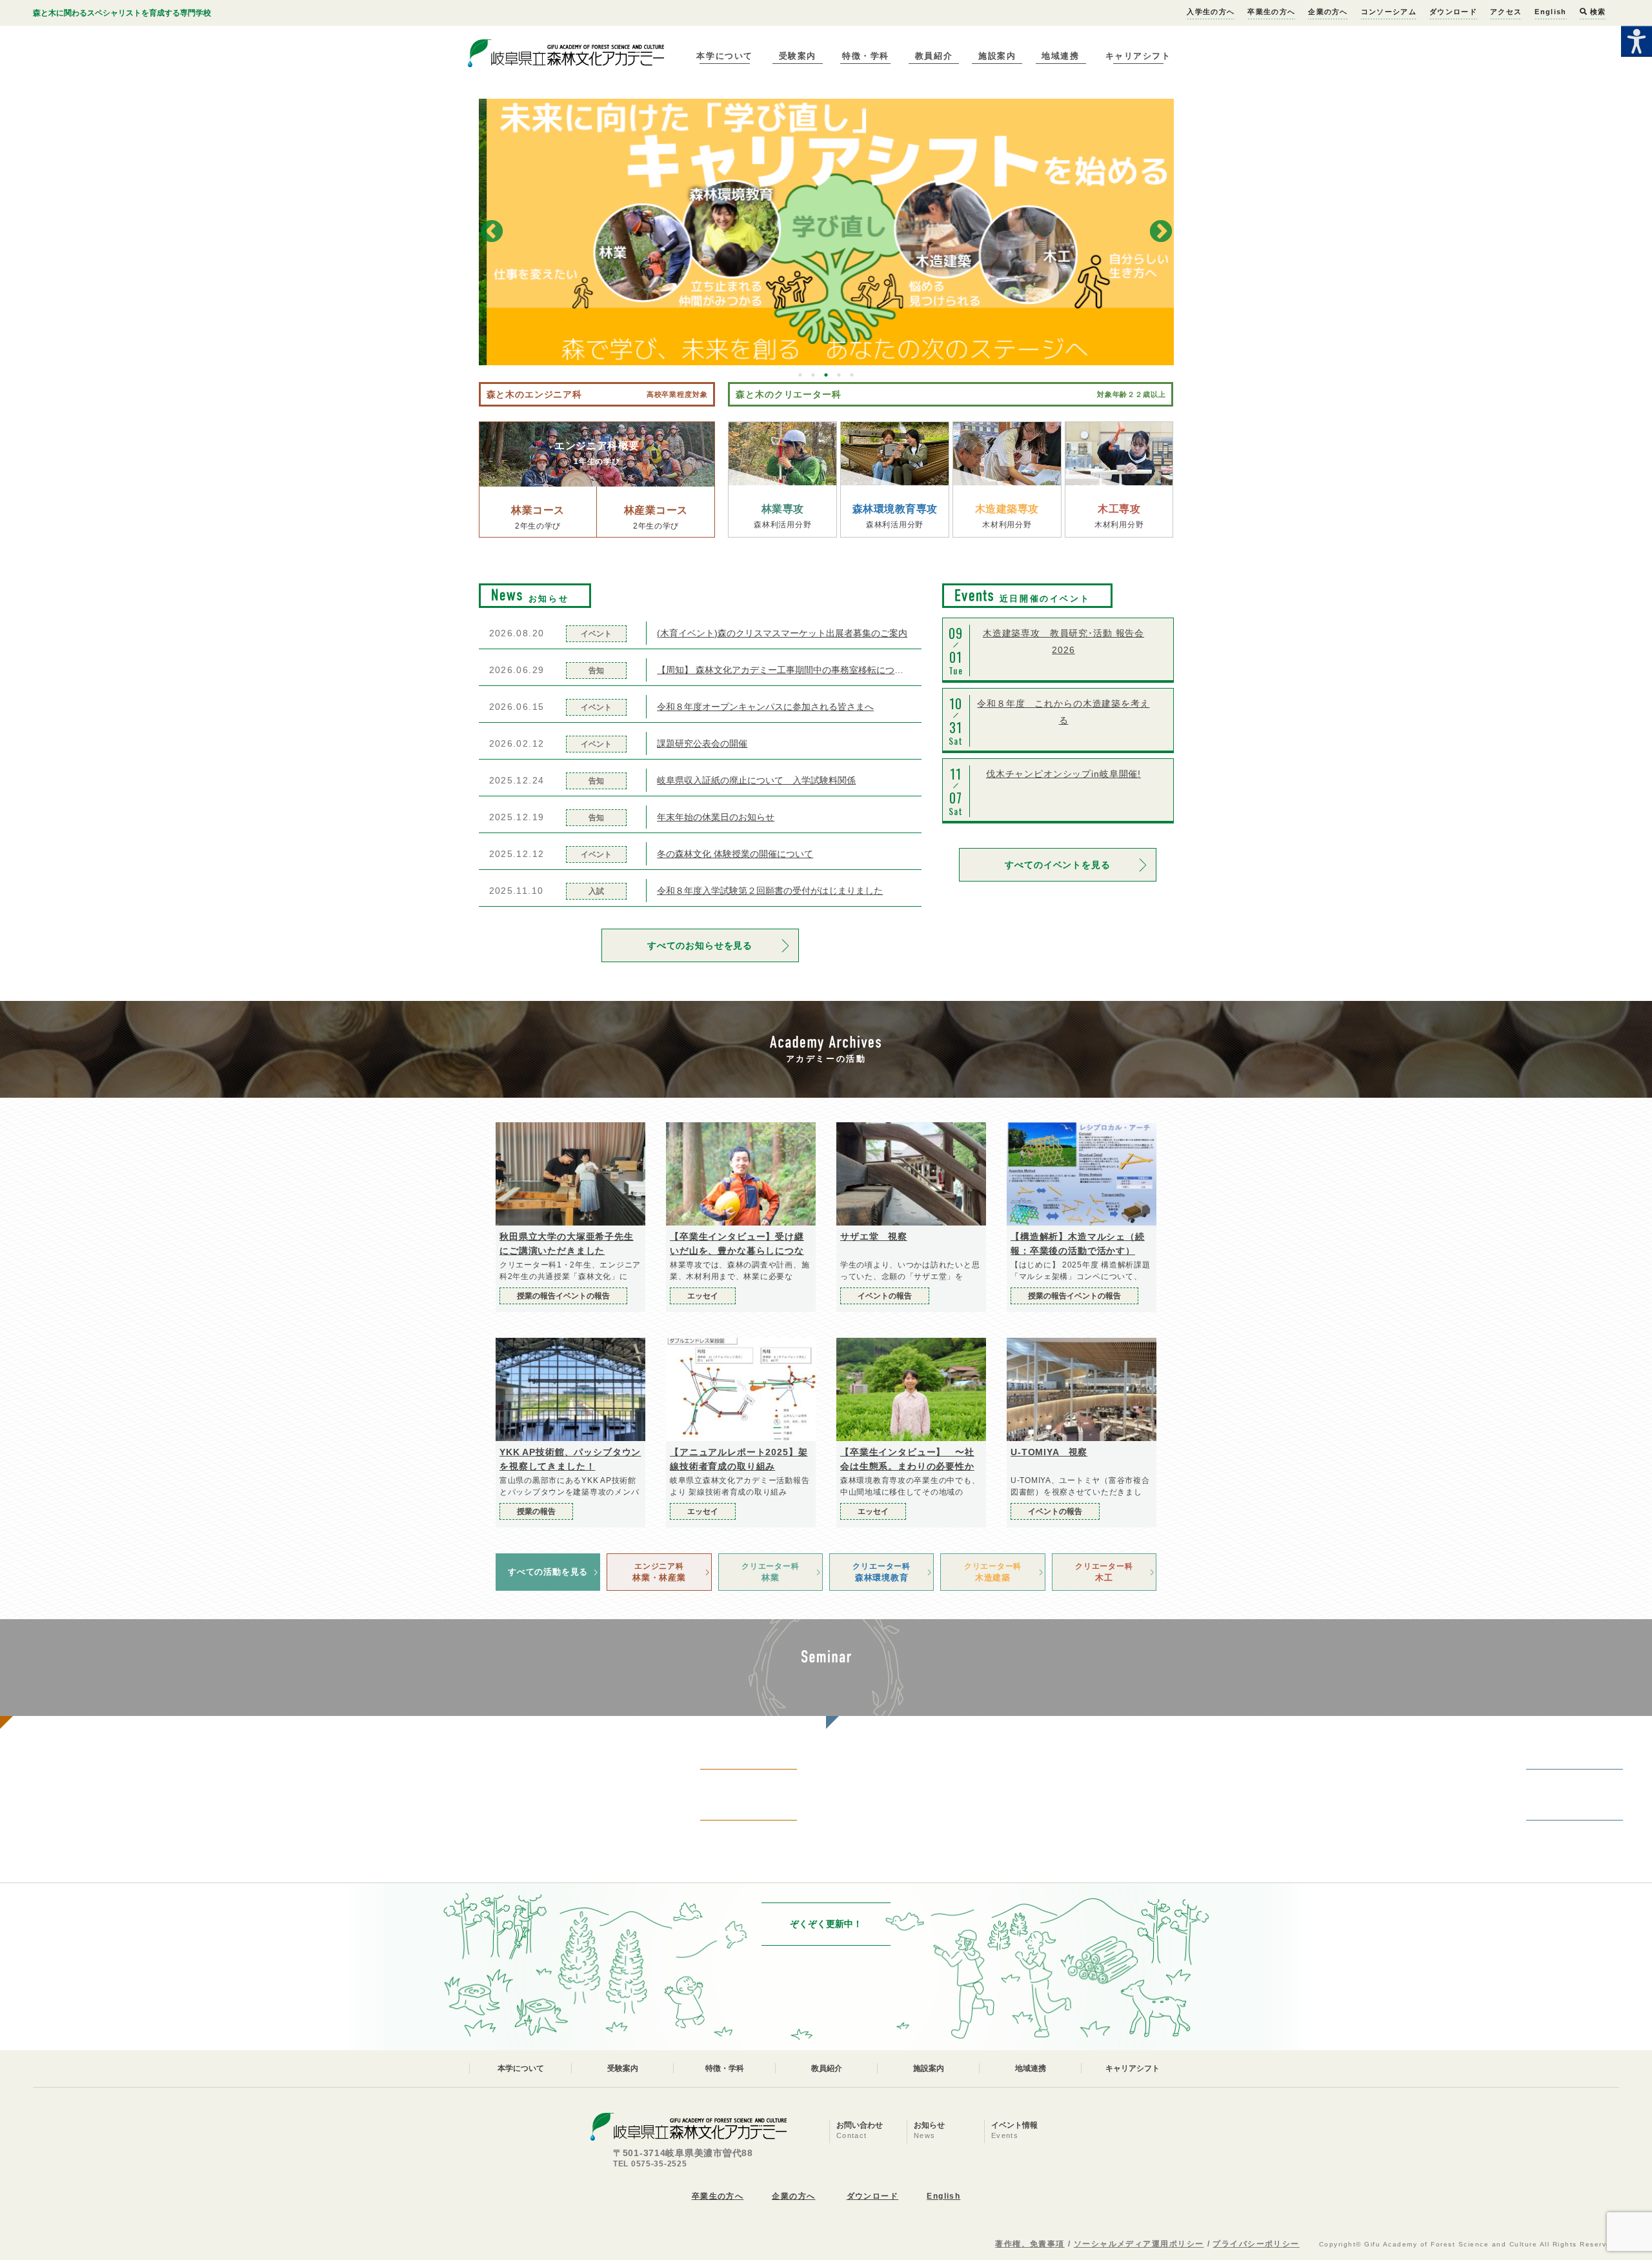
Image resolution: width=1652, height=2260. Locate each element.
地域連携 (1060, 56)
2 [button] (813, 375)
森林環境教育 (881, 1572)
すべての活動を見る (548, 1572)
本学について (724, 56)
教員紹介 (934, 56)
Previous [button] (492, 232)
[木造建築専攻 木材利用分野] (1007, 454)
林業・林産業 (659, 1572)
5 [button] (852, 375)
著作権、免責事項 (1030, 2244)
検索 (1597, 12)
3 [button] (826, 375)
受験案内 (798, 56)
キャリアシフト (1138, 56)
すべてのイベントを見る (1057, 865)
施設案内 (997, 56)
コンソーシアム (1389, 12)
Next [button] (1161, 232)
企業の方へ (1328, 12)
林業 (770, 1572)
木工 (1104, 1572)
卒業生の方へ (1271, 12)
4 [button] (839, 375)
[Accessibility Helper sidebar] (1637, 41)
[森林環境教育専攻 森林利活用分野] (895, 454)
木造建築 (993, 1572)
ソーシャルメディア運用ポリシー (1139, 2244)
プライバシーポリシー (1256, 2244)
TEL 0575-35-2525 (650, 2164)
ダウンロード (1453, 12)
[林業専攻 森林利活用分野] (782, 454)
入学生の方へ (1211, 12)
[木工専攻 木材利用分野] (1119, 454)
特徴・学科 (866, 56)
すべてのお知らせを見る (700, 945)
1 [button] (800, 375)
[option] (826, 232)
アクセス (1506, 12)
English (1550, 12)
